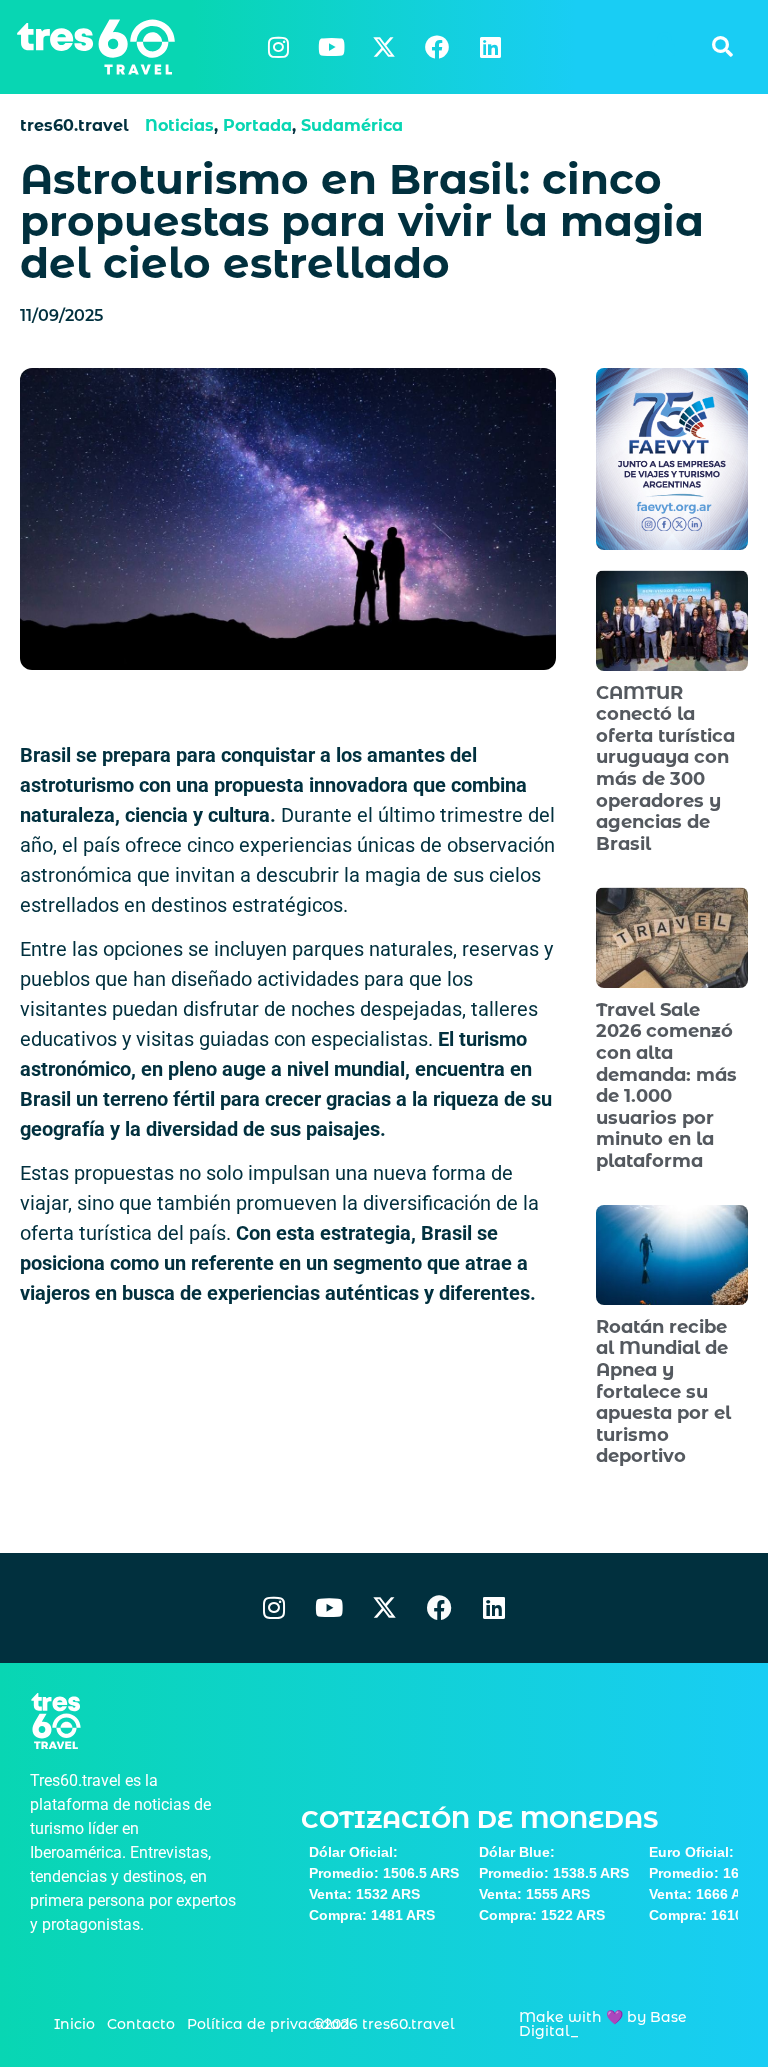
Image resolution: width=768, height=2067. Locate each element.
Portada (257, 125)
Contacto (141, 2024)
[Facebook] (437, 47)
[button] (722, 47)
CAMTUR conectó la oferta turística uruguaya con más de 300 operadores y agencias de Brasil (665, 768)
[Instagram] (278, 47)
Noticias (179, 125)
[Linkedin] (490, 47)
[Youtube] (331, 47)
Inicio (74, 2024)
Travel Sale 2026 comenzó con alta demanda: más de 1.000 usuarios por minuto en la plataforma (666, 1085)
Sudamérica (352, 125)
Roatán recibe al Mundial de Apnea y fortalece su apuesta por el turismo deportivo (663, 1392)
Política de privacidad (268, 2024)
